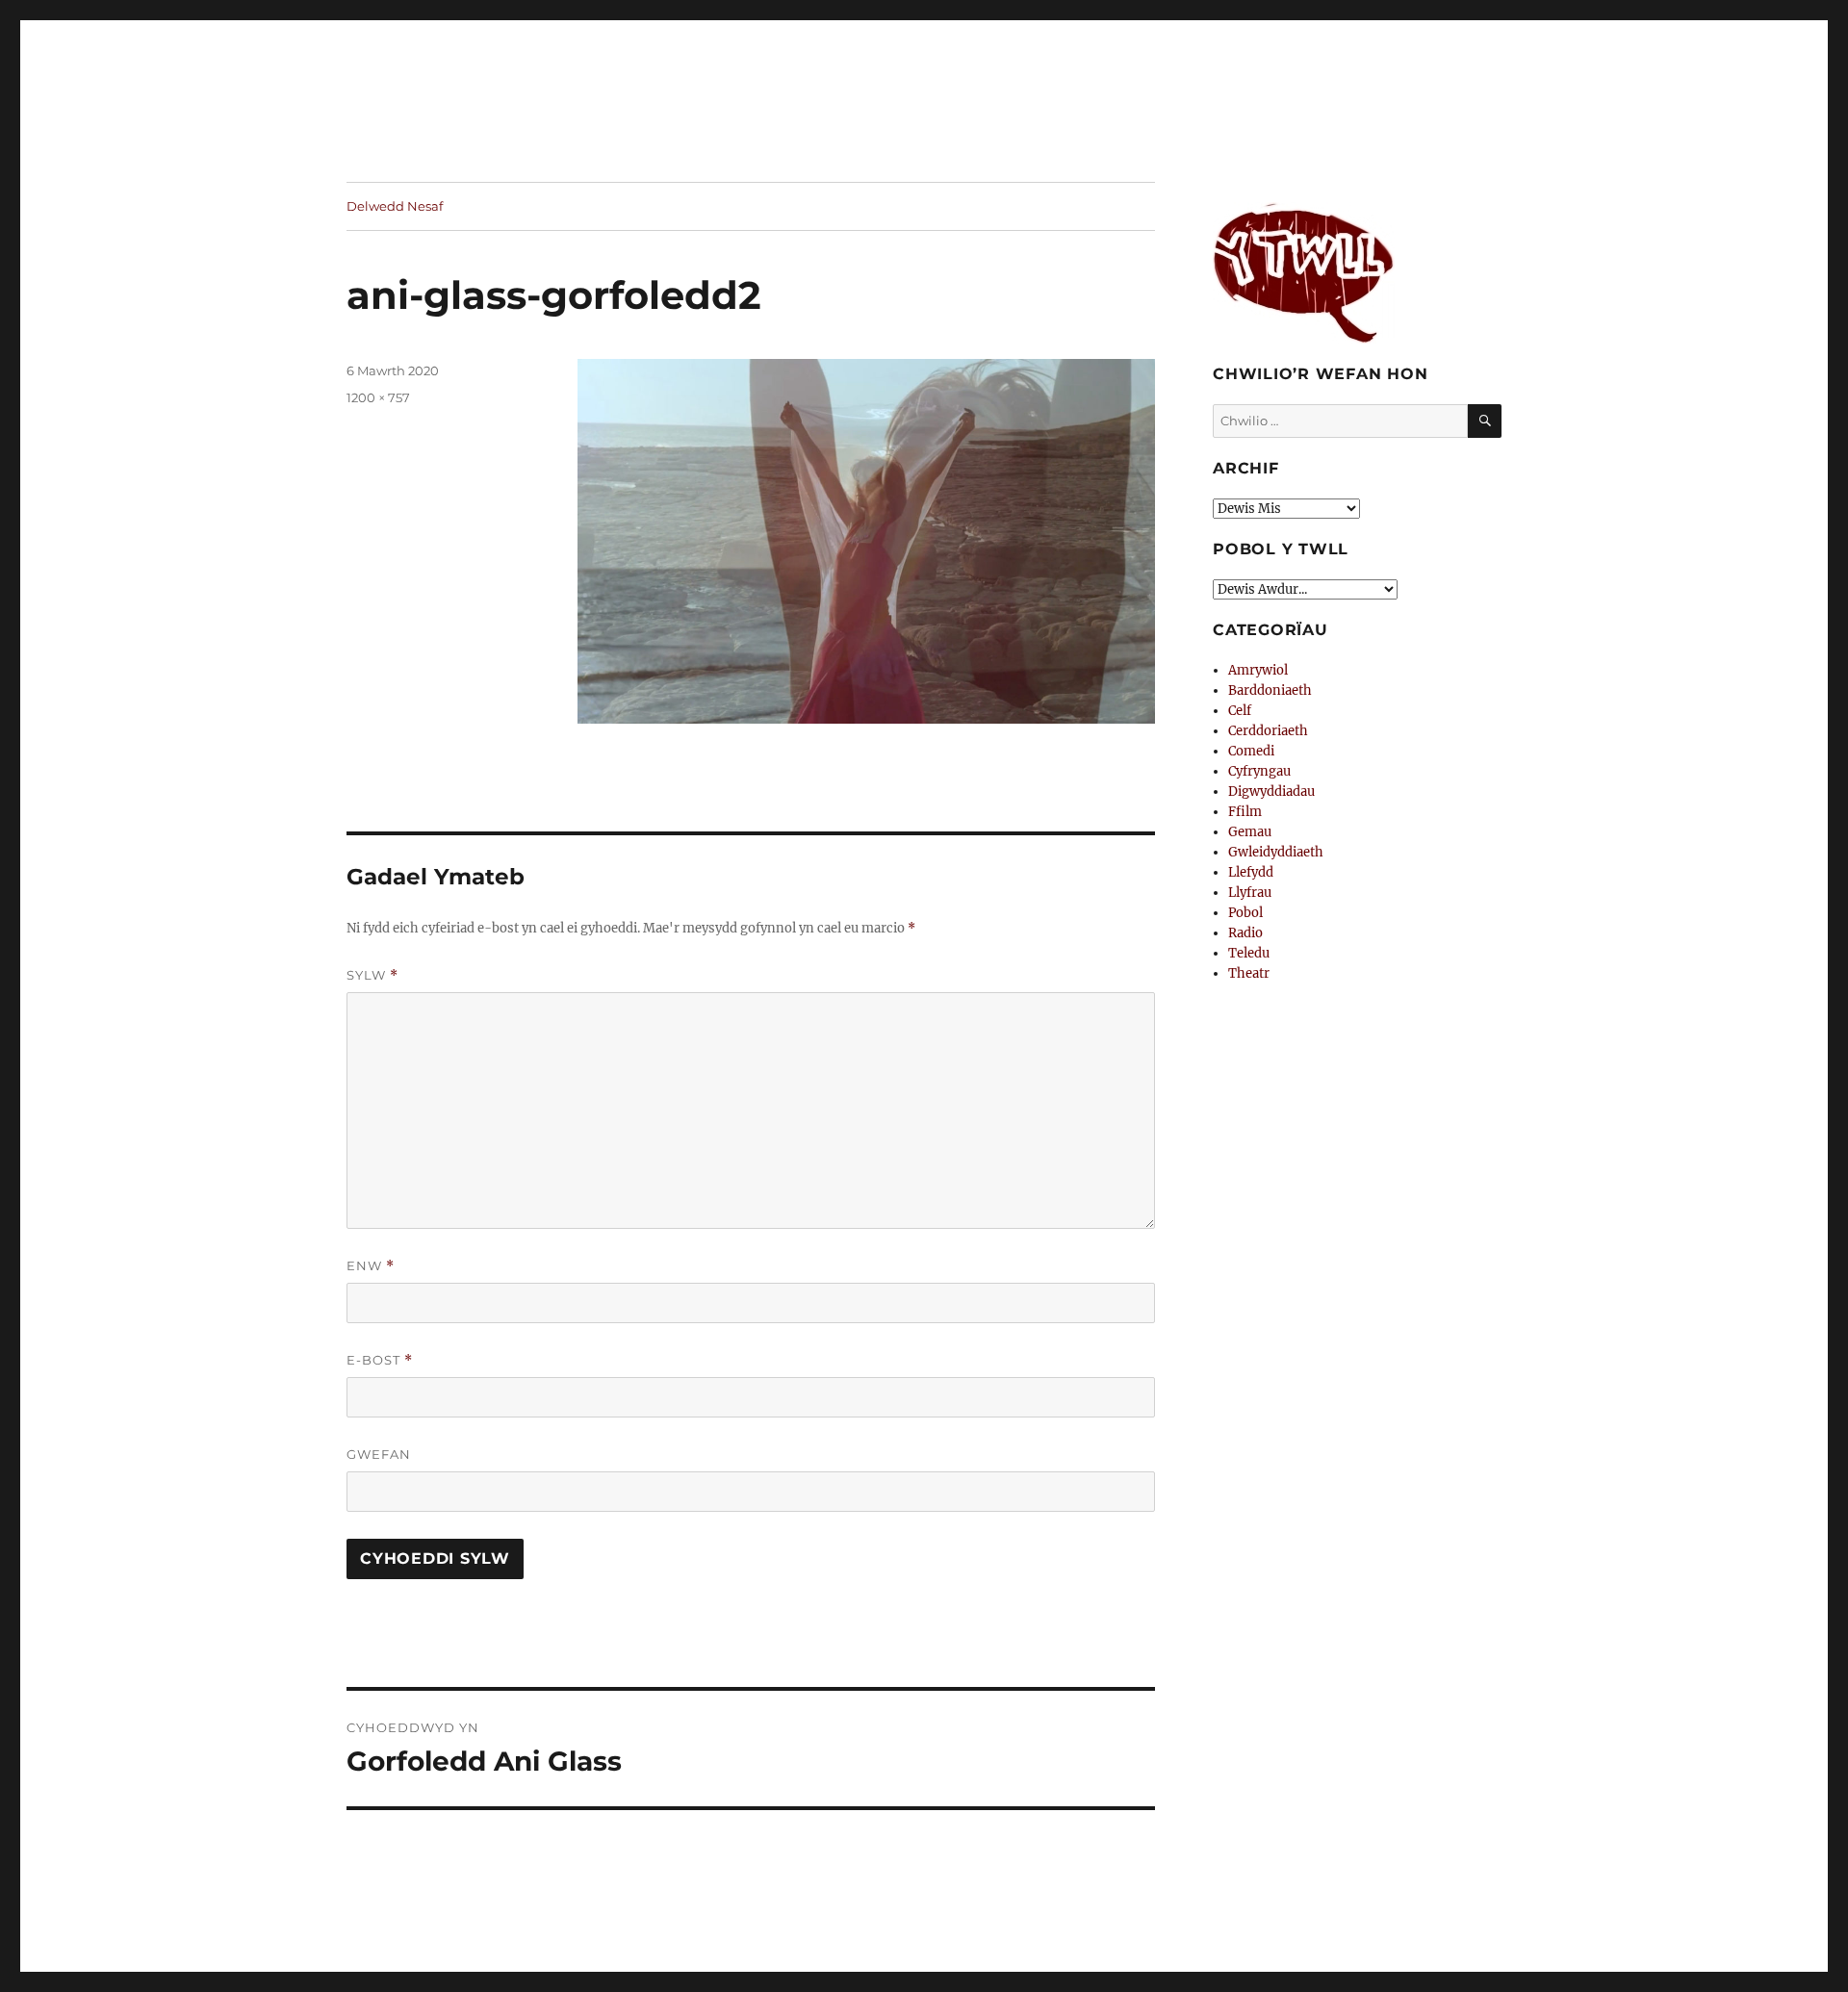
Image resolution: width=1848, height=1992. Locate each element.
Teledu (1249, 953)
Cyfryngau (1259, 771)
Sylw (372, 975)
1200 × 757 (378, 397)
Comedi (1251, 751)
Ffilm (1245, 812)
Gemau (1250, 832)
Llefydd (1251, 872)
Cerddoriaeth (1268, 731)
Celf (1240, 711)
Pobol (1245, 913)
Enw (371, 1266)
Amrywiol (1258, 670)
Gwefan (379, 1454)
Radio (1245, 933)
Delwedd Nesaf (395, 206)
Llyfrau (1250, 893)
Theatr (1249, 973)
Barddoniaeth (1270, 690)
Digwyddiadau (1271, 792)
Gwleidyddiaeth (1276, 852)
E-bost (380, 1360)
